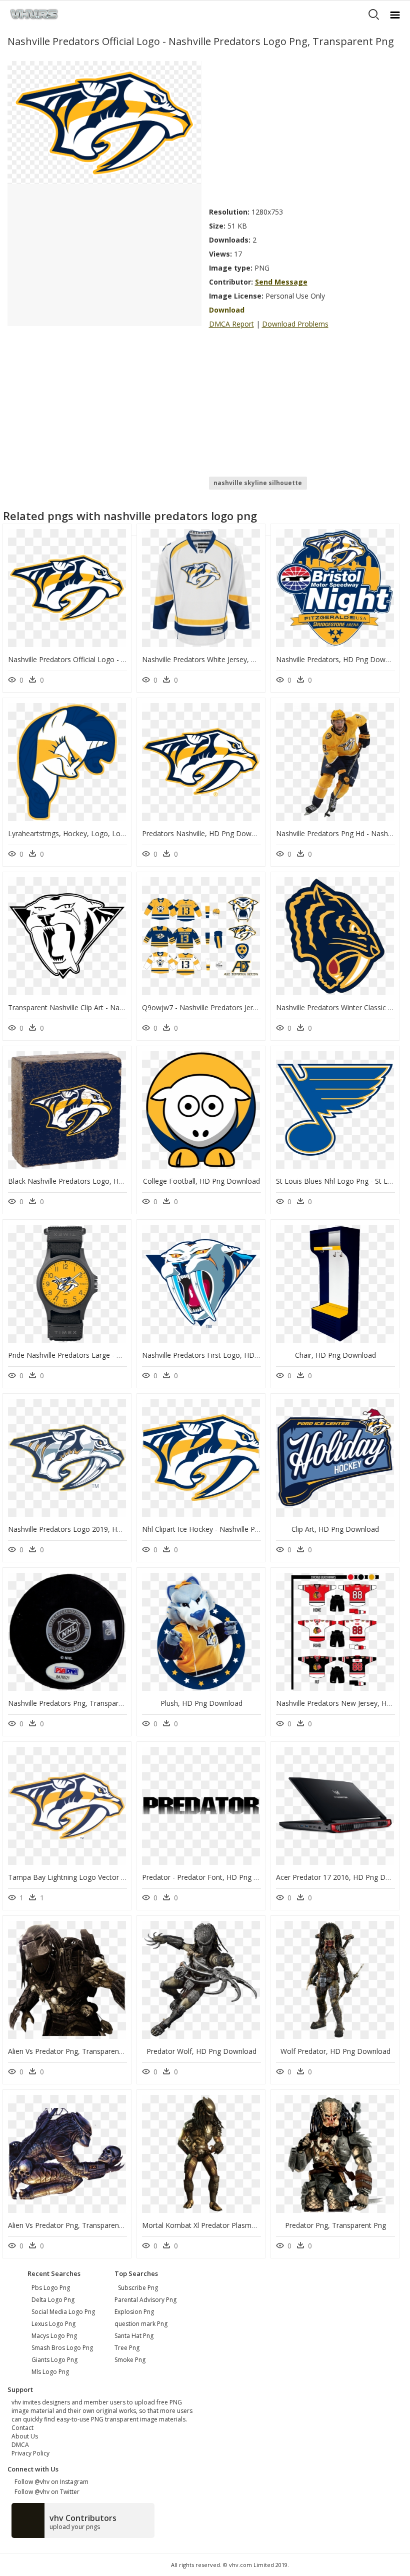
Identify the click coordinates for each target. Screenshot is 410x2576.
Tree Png (127, 2348)
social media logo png (63, 2312)
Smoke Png (130, 2360)
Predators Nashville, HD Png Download (206, 833)
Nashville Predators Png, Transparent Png (76, 1703)
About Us (25, 2436)
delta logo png (53, 2300)
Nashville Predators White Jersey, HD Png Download (227, 659)
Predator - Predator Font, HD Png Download (214, 1877)
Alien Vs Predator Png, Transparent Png (72, 2051)
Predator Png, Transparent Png (335, 2225)
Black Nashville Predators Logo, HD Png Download (91, 1181)
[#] (104, 122)
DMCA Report (231, 324)
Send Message (281, 282)
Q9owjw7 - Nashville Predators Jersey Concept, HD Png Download (250, 1007)
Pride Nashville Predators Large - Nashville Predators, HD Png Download (126, 1355)
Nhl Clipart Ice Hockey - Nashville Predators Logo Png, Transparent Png (258, 1529)
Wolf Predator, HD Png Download (335, 2051)
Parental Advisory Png (145, 2300)
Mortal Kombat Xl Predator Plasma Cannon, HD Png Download (244, 2225)
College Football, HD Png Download (201, 1181)
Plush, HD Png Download (201, 1703)
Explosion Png (134, 2312)
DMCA (20, 2445)
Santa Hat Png (134, 2336)
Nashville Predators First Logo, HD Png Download (223, 1355)
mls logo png (50, 2372)
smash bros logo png (62, 2348)
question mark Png (141, 2324)
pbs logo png (51, 2288)
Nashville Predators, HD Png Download (340, 659)
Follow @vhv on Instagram (50, 2482)
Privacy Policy (30, 2453)
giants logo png (54, 2360)
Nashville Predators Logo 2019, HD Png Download (90, 1529)
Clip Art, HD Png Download (335, 1529)
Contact (22, 2428)
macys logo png (54, 2336)
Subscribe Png (138, 2288)
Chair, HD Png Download (335, 1355)
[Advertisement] (306, 131)
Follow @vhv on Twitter (45, 2492)
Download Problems (295, 324)
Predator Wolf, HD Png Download (201, 2051)
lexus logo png (53, 2324)
